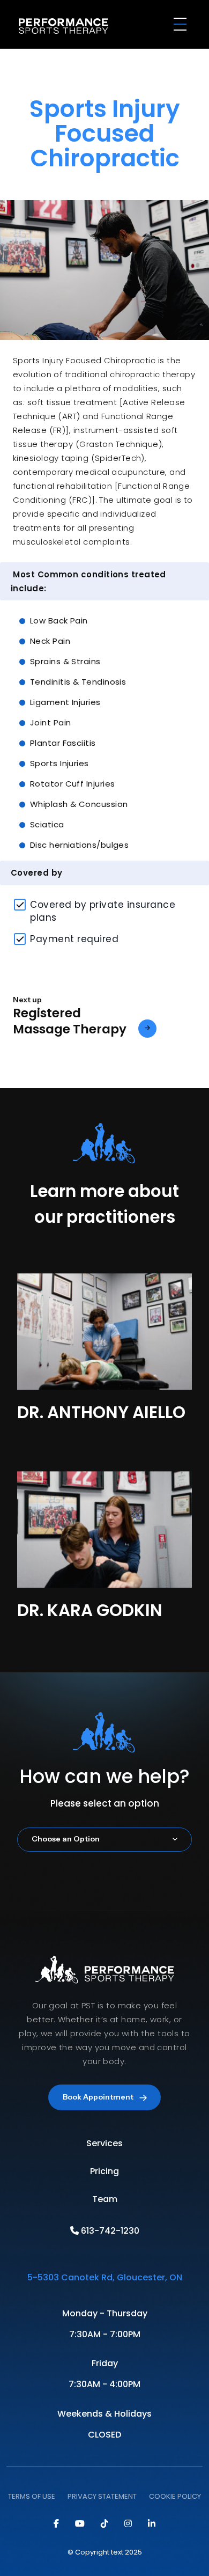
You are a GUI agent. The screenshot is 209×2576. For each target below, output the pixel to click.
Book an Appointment (105, 1925)
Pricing (104, 2171)
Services (104, 2143)
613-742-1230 (109, 2231)
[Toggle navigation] (182, 26)
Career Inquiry (104, 1959)
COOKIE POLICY (175, 2496)
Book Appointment (98, 2097)
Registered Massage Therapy (70, 1022)
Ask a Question (105, 1890)
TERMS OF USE (32, 2496)
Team (105, 2199)
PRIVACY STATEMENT (102, 2496)
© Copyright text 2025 (105, 2552)
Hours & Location (105, 1995)
